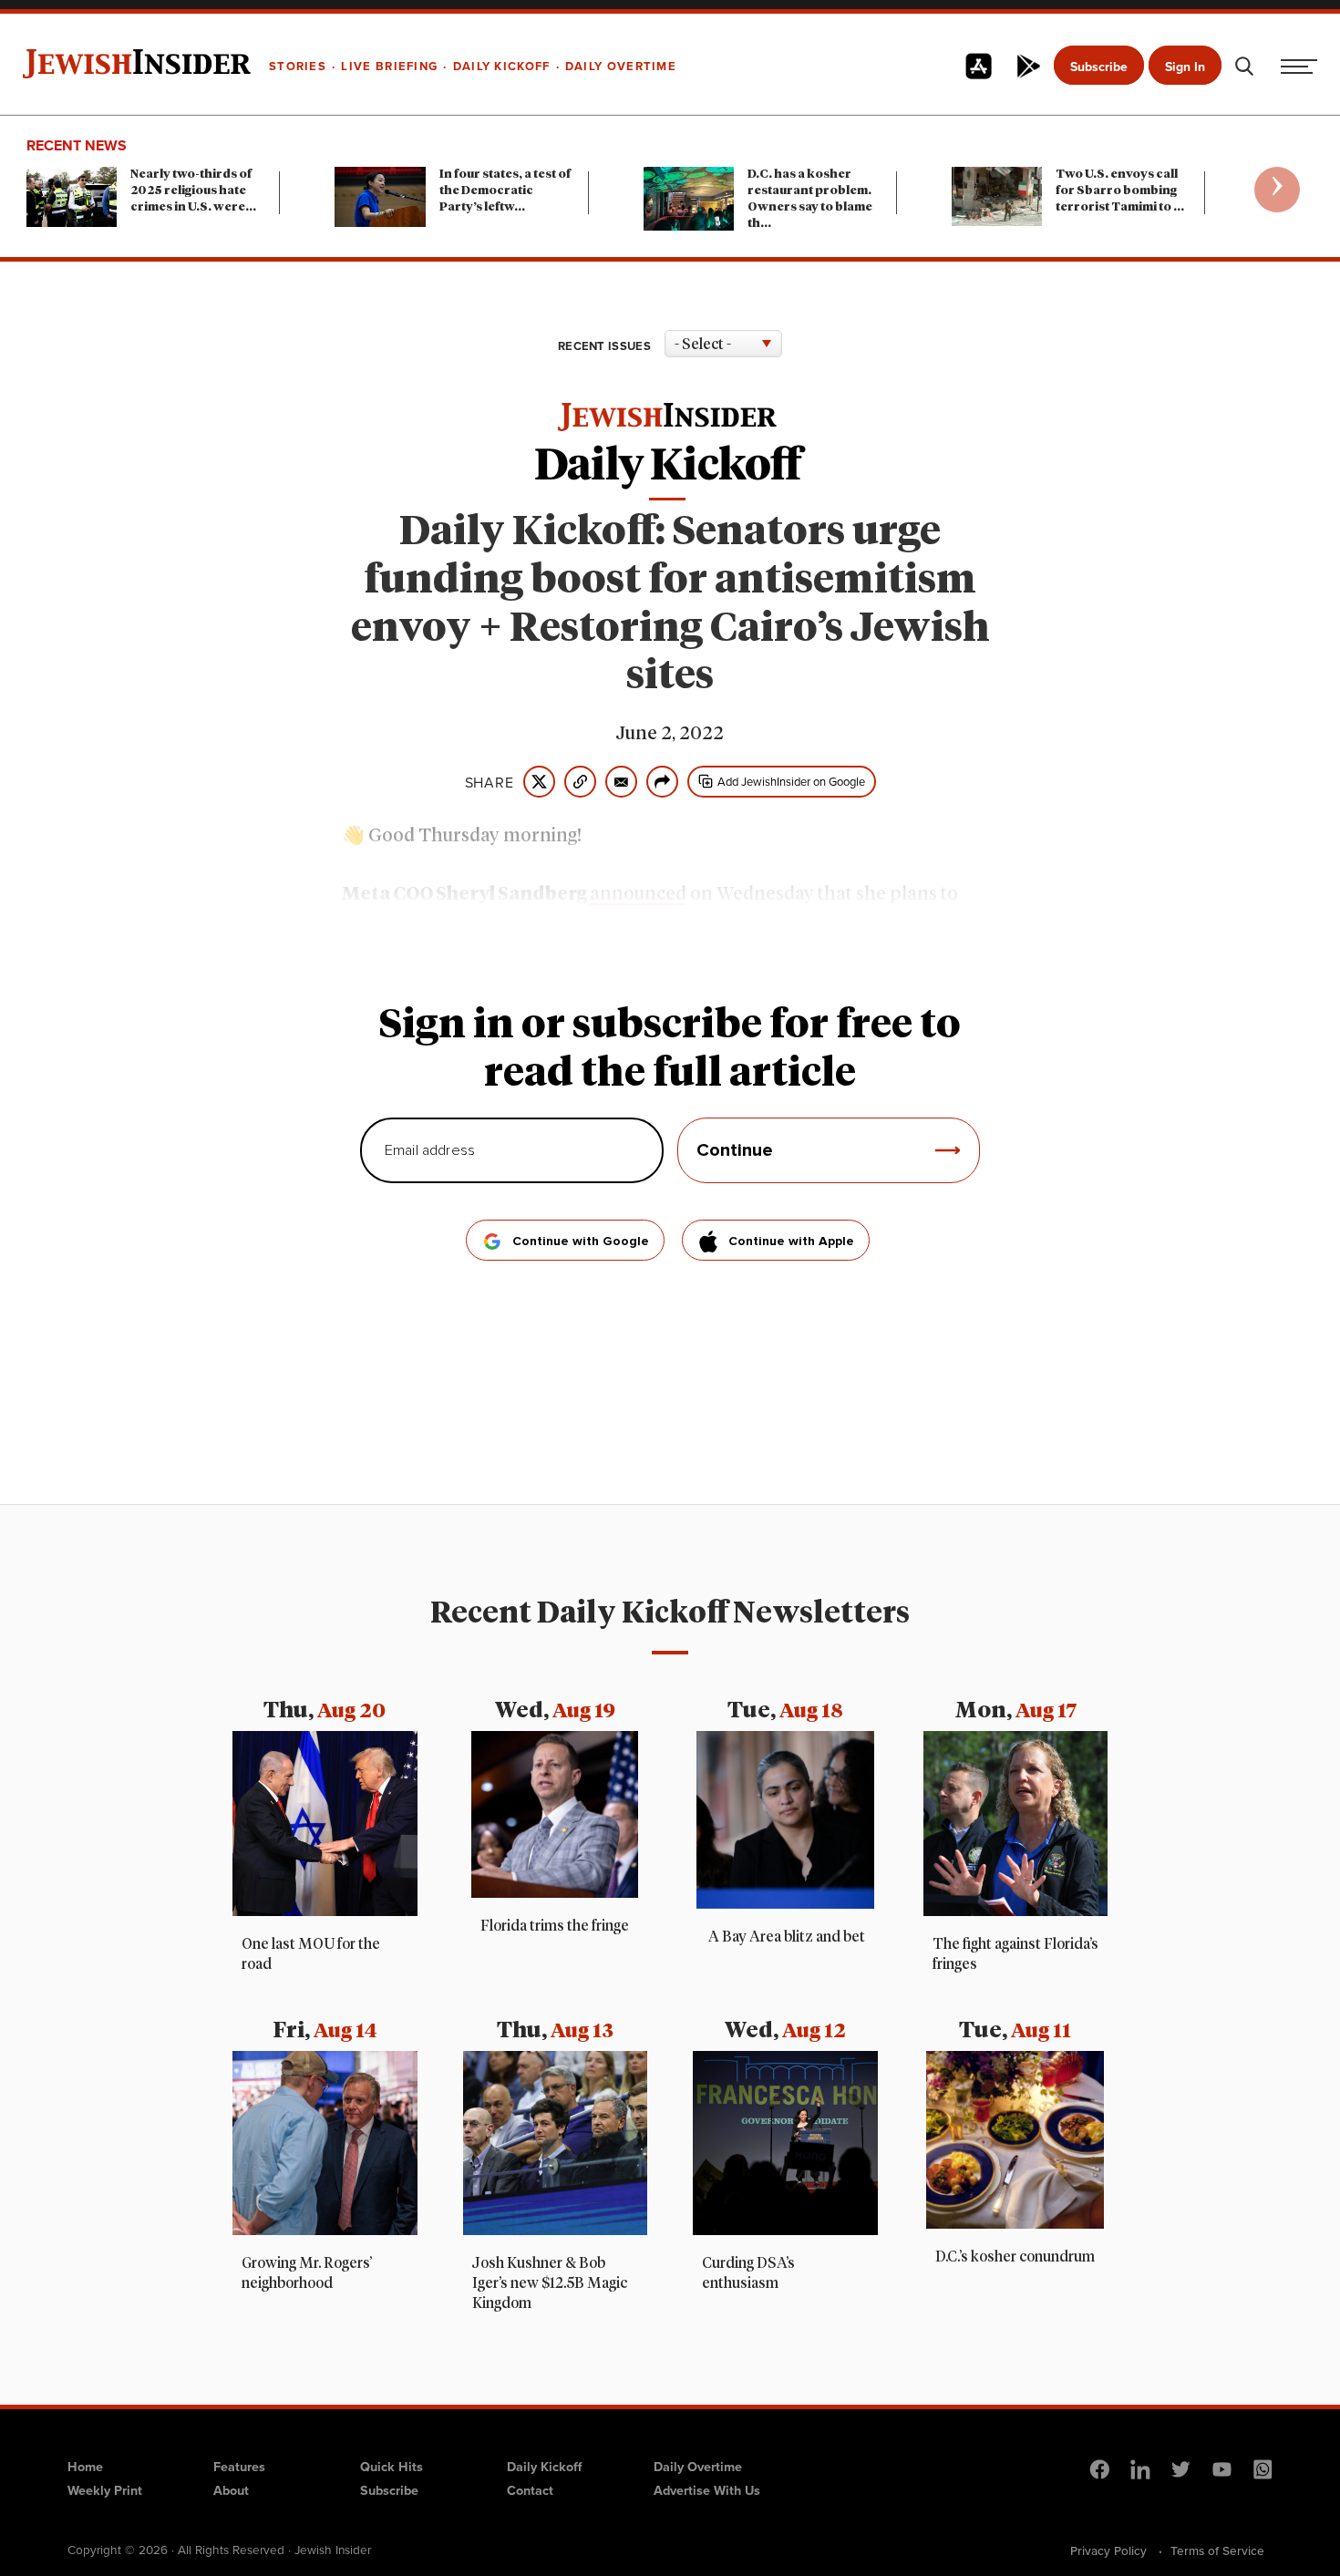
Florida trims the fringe (555, 1926)
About (231, 2490)
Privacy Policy (1108, 2550)
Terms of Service (1217, 2550)
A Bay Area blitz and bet (785, 1937)
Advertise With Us (707, 2490)
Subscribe (1099, 67)
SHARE (490, 782)
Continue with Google (581, 1242)
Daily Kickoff (544, 2466)
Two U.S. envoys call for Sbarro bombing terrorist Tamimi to (1120, 191)
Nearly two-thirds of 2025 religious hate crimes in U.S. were (193, 191)
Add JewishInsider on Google (791, 781)
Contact (530, 2490)
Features (239, 2466)
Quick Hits (392, 2466)
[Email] (621, 782)
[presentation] (1277, 190)
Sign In (1185, 67)
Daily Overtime (698, 2466)
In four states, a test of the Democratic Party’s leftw (505, 191)
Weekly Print (105, 2490)
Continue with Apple (791, 1242)
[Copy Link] (580, 782)
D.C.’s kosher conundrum (1015, 2257)
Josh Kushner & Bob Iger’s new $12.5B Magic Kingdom (550, 2283)
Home (85, 2466)
